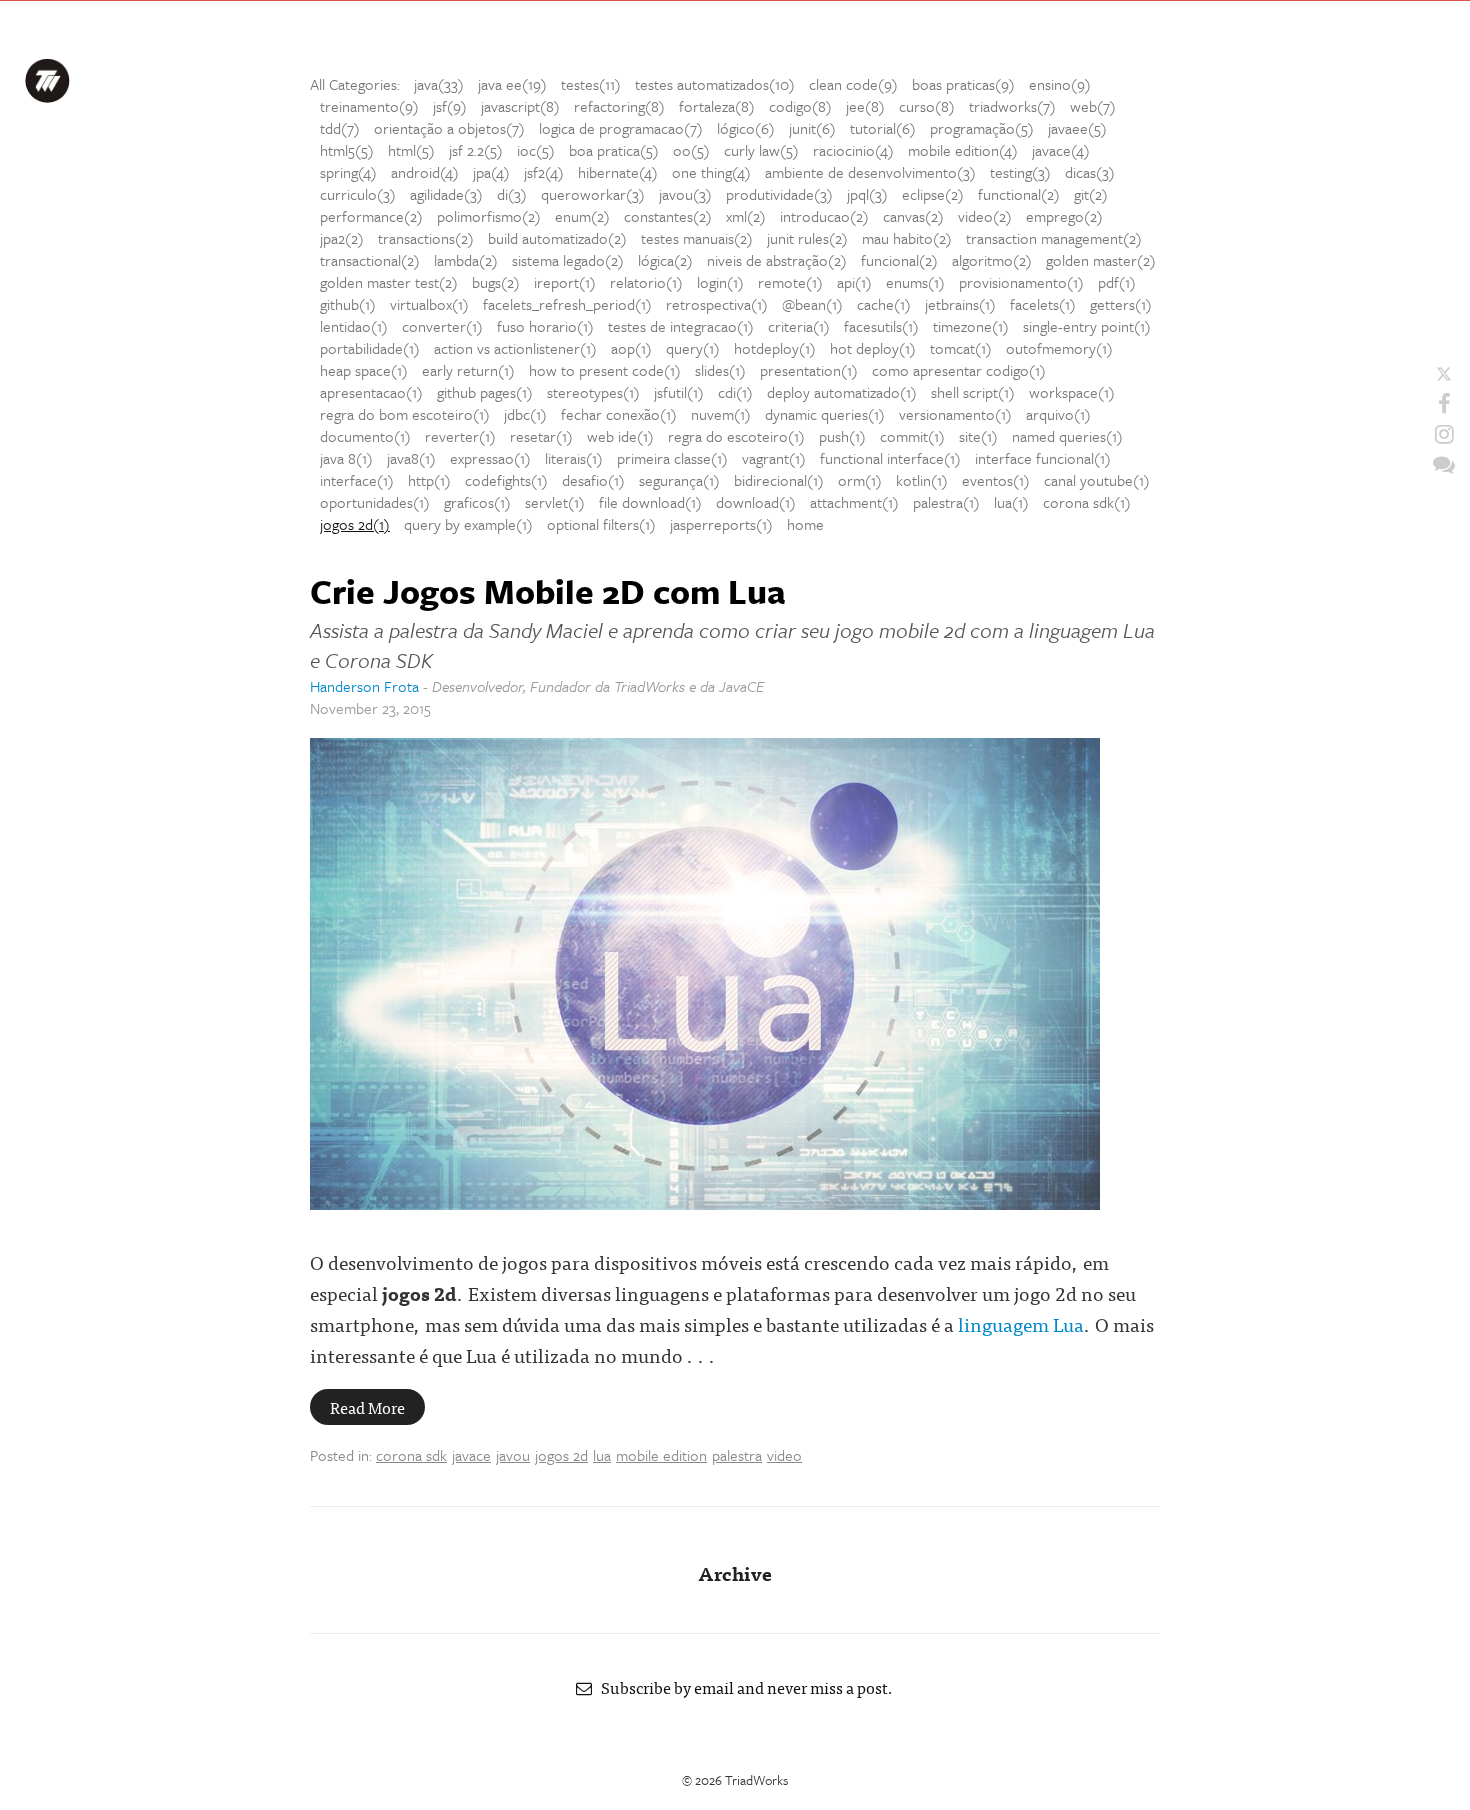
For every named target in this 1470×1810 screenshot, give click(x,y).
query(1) (693, 348)
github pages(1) (485, 392)
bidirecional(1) (779, 480)
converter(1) (442, 326)
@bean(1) (812, 304)
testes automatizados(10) (715, 84)
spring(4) (348, 172)
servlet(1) (555, 502)
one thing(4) (711, 172)
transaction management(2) (1054, 238)
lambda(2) (466, 260)
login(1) (720, 282)
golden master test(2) (389, 282)
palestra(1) (946, 502)
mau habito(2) (907, 238)
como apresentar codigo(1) (959, 370)
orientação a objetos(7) (449, 128)
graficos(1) (477, 502)
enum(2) (582, 216)
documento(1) (365, 436)
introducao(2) (824, 216)
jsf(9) (450, 106)
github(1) (348, 304)
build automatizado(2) (557, 238)
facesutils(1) (881, 326)
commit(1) (912, 436)
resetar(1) (541, 436)
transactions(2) (426, 238)
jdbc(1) (525, 414)
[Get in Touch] (1444, 464)
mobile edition (661, 1455)
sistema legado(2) (568, 260)
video (784, 1455)
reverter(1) (460, 436)
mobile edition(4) (963, 150)
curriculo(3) (358, 194)
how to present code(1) (605, 370)
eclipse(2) (933, 194)
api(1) (854, 282)
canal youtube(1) (1097, 480)
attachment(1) (854, 502)
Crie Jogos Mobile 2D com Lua (547, 591)
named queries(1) (1067, 436)
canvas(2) (913, 216)
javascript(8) (520, 106)
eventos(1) (996, 480)
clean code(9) (853, 84)
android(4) (425, 172)
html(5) (411, 150)
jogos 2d (561, 1455)
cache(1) (884, 304)
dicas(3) (1090, 172)
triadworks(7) (1012, 106)
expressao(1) (490, 458)
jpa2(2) (342, 238)
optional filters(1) (601, 524)
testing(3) (1020, 172)
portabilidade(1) (370, 348)
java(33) (439, 84)
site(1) (978, 436)
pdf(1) (1117, 282)
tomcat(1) (961, 348)
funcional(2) (899, 260)
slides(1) (720, 370)
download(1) (756, 502)
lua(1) (1011, 502)
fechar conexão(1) (619, 414)
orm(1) (860, 480)
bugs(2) (496, 282)
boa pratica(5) (614, 150)
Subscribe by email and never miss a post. (743, 1687)
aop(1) (631, 348)
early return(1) (468, 370)
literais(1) (574, 458)
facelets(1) (1043, 304)
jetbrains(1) (960, 304)
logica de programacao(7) (621, 128)
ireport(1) (565, 282)
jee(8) (865, 106)
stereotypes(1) (593, 392)
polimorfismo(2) (489, 216)
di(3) (512, 194)
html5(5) (347, 150)
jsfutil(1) (679, 392)
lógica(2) (665, 260)
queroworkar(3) (593, 194)
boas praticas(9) (963, 84)
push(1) (842, 436)
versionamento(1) (955, 414)
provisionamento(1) (1021, 282)
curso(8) (927, 106)
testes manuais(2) (697, 238)
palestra (737, 1455)
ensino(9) (1060, 84)
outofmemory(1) (1059, 348)
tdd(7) (340, 128)
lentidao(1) (354, 326)
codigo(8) (800, 106)
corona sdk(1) (1087, 502)
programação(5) (982, 128)
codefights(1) (506, 480)
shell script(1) (973, 392)
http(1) (429, 480)
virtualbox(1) (429, 304)
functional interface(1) (890, 458)
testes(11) (591, 84)
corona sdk (411, 1455)
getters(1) (1121, 304)
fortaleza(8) (717, 106)
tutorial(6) (883, 128)
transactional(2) (370, 260)
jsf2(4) (544, 172)
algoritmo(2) (992, 260)
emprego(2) (1064, 216)
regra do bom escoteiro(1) (405, 414)
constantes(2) (668, 216)
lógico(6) (746, 128)
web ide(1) (620, 436)
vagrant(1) (774, 458)
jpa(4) (491, 172)
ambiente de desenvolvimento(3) (870, 172)
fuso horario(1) (545, 326)
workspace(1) (1072, 392)
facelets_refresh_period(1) (567, 304)
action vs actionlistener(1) (515, 348)
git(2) (1091, 194)
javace (471, 1455)
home (805, 524)
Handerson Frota (364, 686)
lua (602, 1455)
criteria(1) (799, 326)
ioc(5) (536, 150)
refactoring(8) (619, 106)
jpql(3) (867, 194)
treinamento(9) (369, 106)
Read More (367, 1407)
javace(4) (1061, 150)
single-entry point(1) (1087, 326)
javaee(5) (1077, 128)
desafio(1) (593, 480)
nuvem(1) (721, 414)
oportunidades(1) (375, 502)
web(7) (1093, 106)
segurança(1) (679, 480)
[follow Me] (1444, 374)
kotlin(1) (922, 480)
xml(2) (746, 216)
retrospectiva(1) (717, 304)
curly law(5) (761, 150)
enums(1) (915, 282)
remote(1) (790, 282)
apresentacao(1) (371, 392)
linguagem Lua (1021, 1323)
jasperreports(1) (721, 524)
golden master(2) (1101, 260)
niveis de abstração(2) (777, 260)
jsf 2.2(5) (476, 150)
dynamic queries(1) (825, 414)
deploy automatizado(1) (842, 392)
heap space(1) (364, 370)
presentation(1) (809, 370)
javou (513, 1455)
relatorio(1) (646, 282)
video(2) (985, 216)
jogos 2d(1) (355, 524)
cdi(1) (735, 392)
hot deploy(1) (873, 348)
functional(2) (1019, 194)
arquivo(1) (1058, 414)
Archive (735, 1572)
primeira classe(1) (672, 458)
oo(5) (691, 150)
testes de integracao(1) (681, 326)
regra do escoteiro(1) (736, 436)
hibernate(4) (618, 172)
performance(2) (371, 216)
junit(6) (812, 128)
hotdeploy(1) (775, 348)
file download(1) (650, 502)
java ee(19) (512, 84)
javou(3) (685, 194)
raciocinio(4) (853, 150)
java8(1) (411, 458)
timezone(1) (971, 326)
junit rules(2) (807, 238)
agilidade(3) (446, 194)
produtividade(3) (779, 194)
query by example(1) (468, 524)
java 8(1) (346, 458)
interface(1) (357, 480)
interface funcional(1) (1043, 458)
